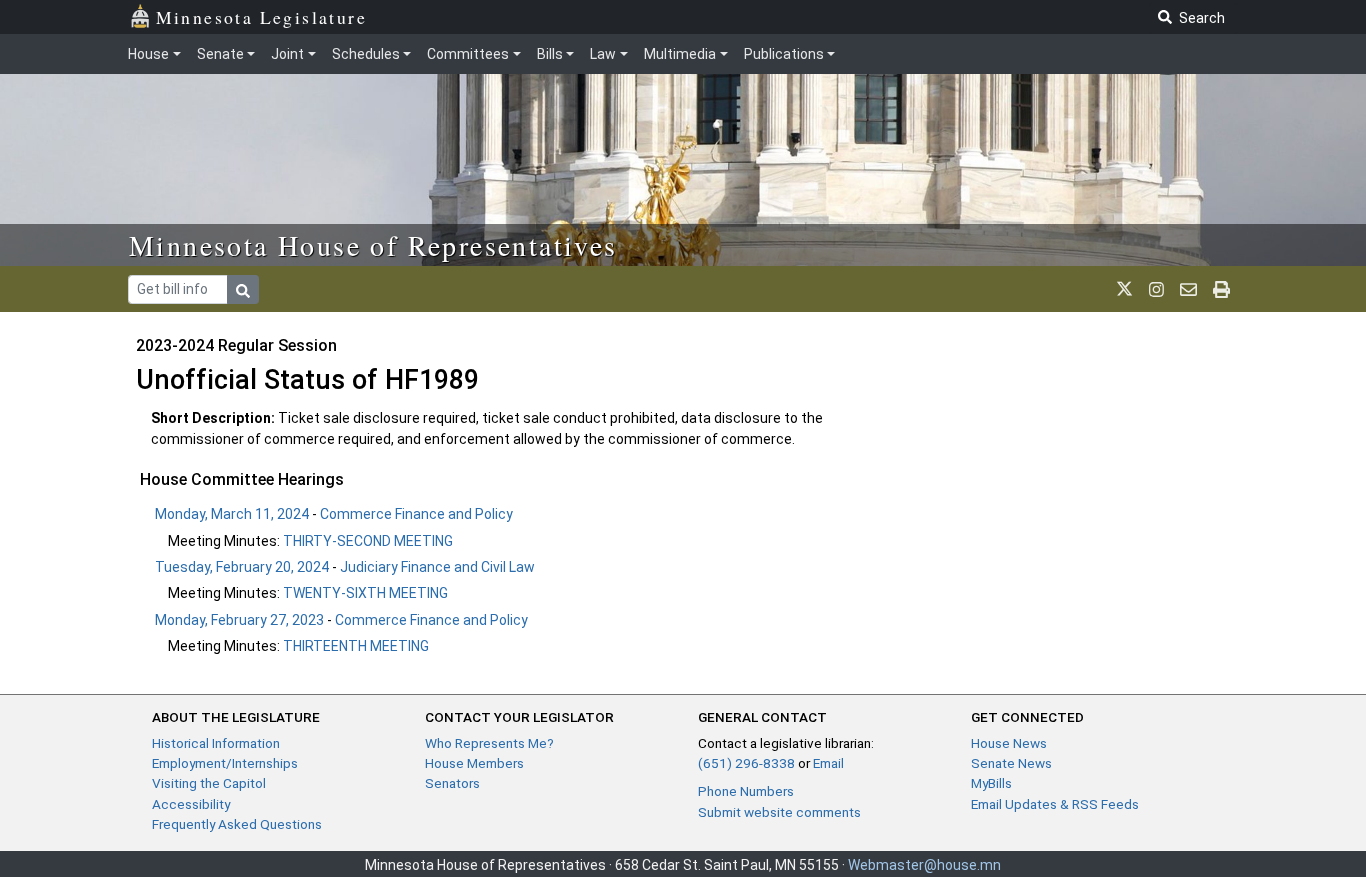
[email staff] (1188, 289)
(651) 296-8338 (746, 763)
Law (603, 54)
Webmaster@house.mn (924, 865)
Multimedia (680, 54)
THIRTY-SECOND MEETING (368, 541)
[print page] (1221, 289)
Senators (452, 783)
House (148, 54)
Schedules (366, 54)
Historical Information (216, 743)
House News (1009, 743)
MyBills (991, 783)
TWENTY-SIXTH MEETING (365, 593)
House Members (474, 763)
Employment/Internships (225, 763)
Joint (287, 54)
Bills (550, 54)
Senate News (1011, 763)
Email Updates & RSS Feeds (1055, 804)
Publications (784, 54)
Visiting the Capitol (209, 783)
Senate (220, 54)
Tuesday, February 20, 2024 (242, 567)
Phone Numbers (746, 791)
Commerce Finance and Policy (416, 514)
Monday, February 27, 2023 (239, 620)
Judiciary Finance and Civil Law (437, 567)
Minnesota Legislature (261, 17)
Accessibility (191, 804)
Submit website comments (779, 812)
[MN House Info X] (1124, 289)
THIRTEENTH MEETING (356, 646)
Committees (468, 54)
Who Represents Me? (489, 743)
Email (828, 763)
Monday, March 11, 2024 (232, 514)
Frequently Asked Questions (237, 824)
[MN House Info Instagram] (1156, 289)
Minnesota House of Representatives (373, 245)
